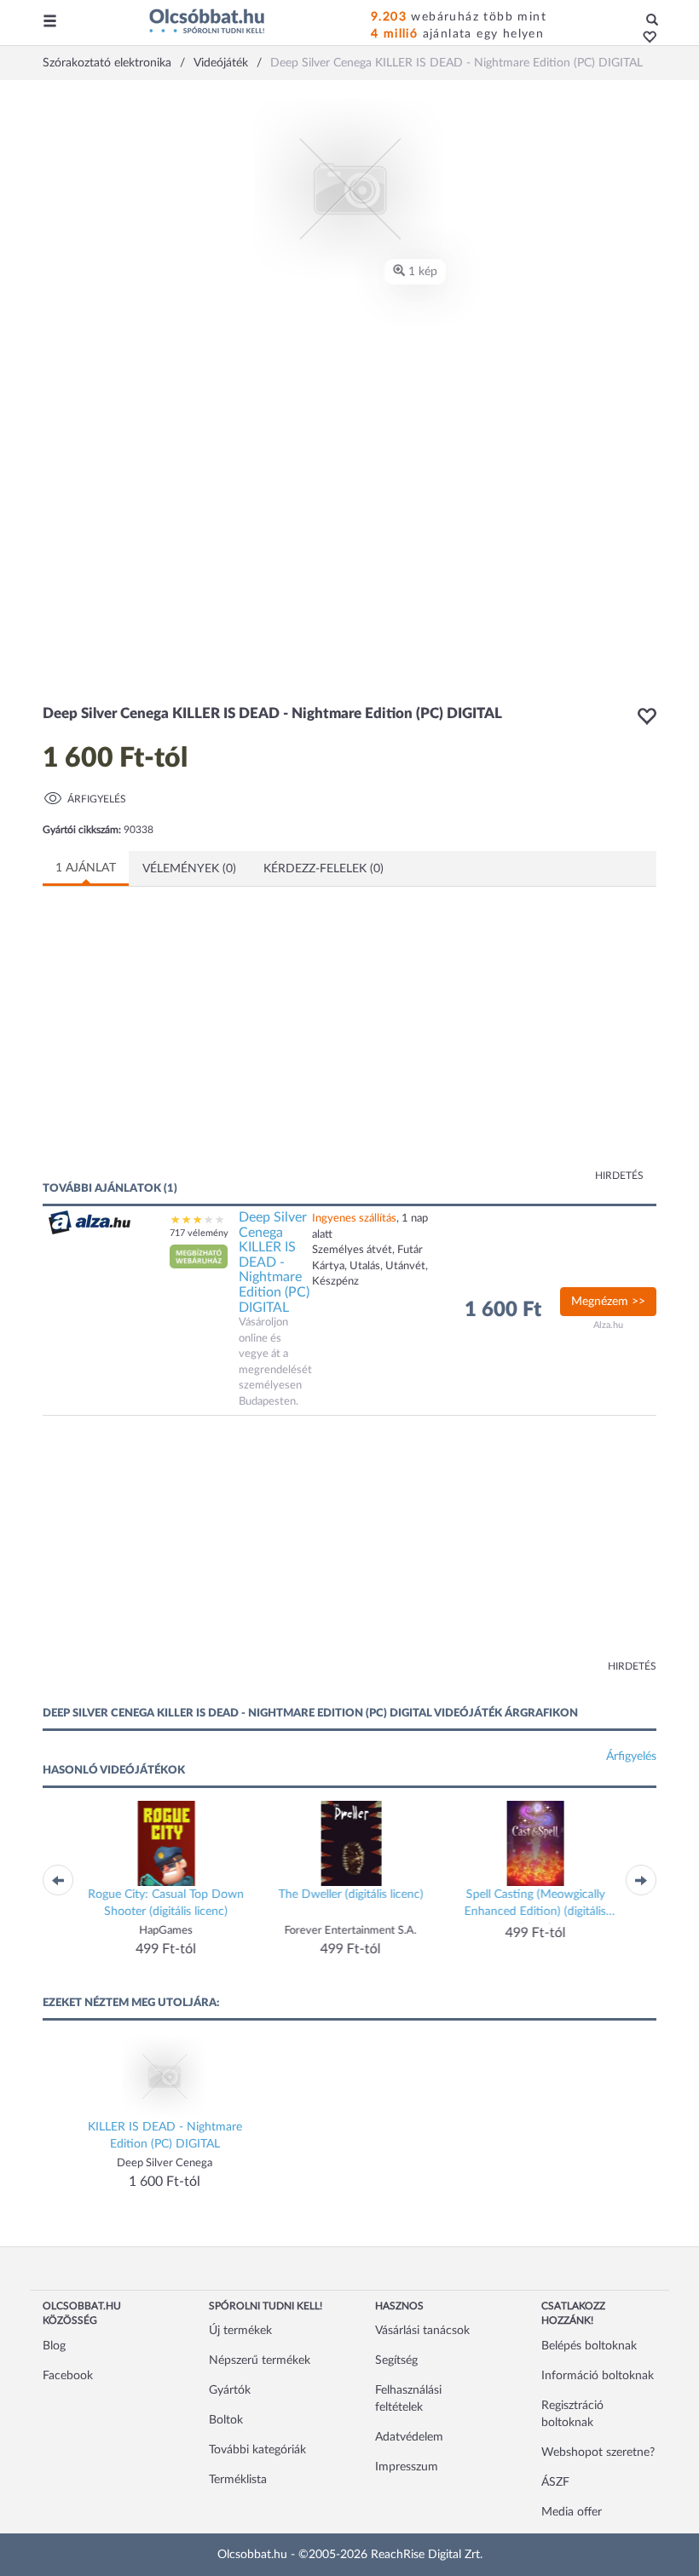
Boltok (226, 2420)
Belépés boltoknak (589, 2346)
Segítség (396, 2360)
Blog (54, 2346)
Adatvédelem (409, 2437)
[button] (645, 38)
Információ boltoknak (598, 2376)
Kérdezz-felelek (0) (324, 869)
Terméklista (238, 2480)
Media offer (572, 2512)
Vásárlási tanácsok (422, 2331)
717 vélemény (199, 1233)
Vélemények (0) (189, 869)
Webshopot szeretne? (598, 2452)
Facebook (68, 2376)
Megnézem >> (608, 1302)
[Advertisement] (209, 1044)
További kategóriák (257, 2450)
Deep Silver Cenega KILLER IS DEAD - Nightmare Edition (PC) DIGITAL (274, 1262)
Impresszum (407, 2467)
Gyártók (230, 2390)
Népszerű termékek (260, 2360)
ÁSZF (555, 2482)
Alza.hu (608, 1325)
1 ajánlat (86, 868)
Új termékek (240, 2331)
